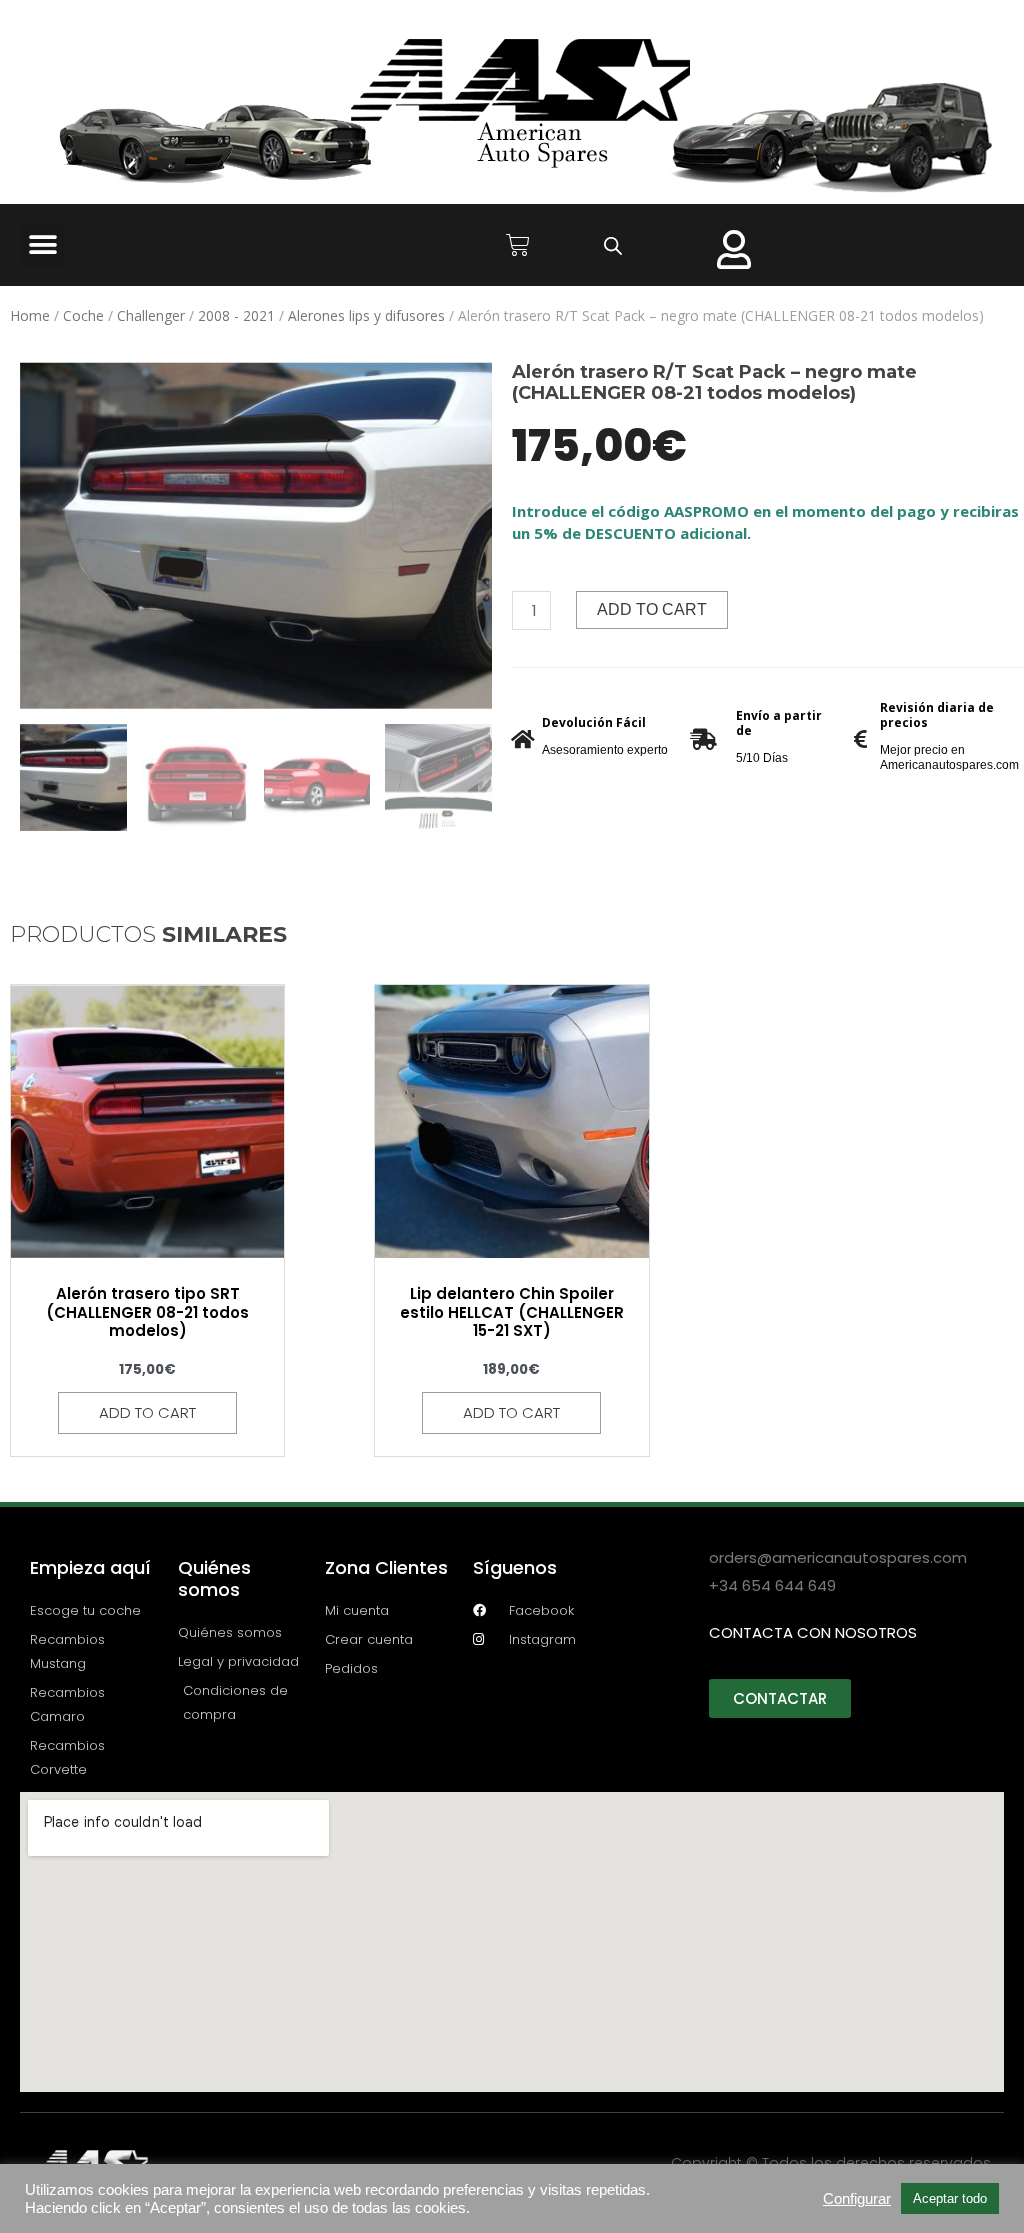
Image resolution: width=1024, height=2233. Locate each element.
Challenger (151, 315)
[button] (42, 245)
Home (30, 315)
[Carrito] (518, 245)
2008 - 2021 (236, 315)
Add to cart (652, 609)
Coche (83, 315)
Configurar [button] (857, 2199)
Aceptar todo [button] (950, 2198)
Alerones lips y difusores (366, 315)
